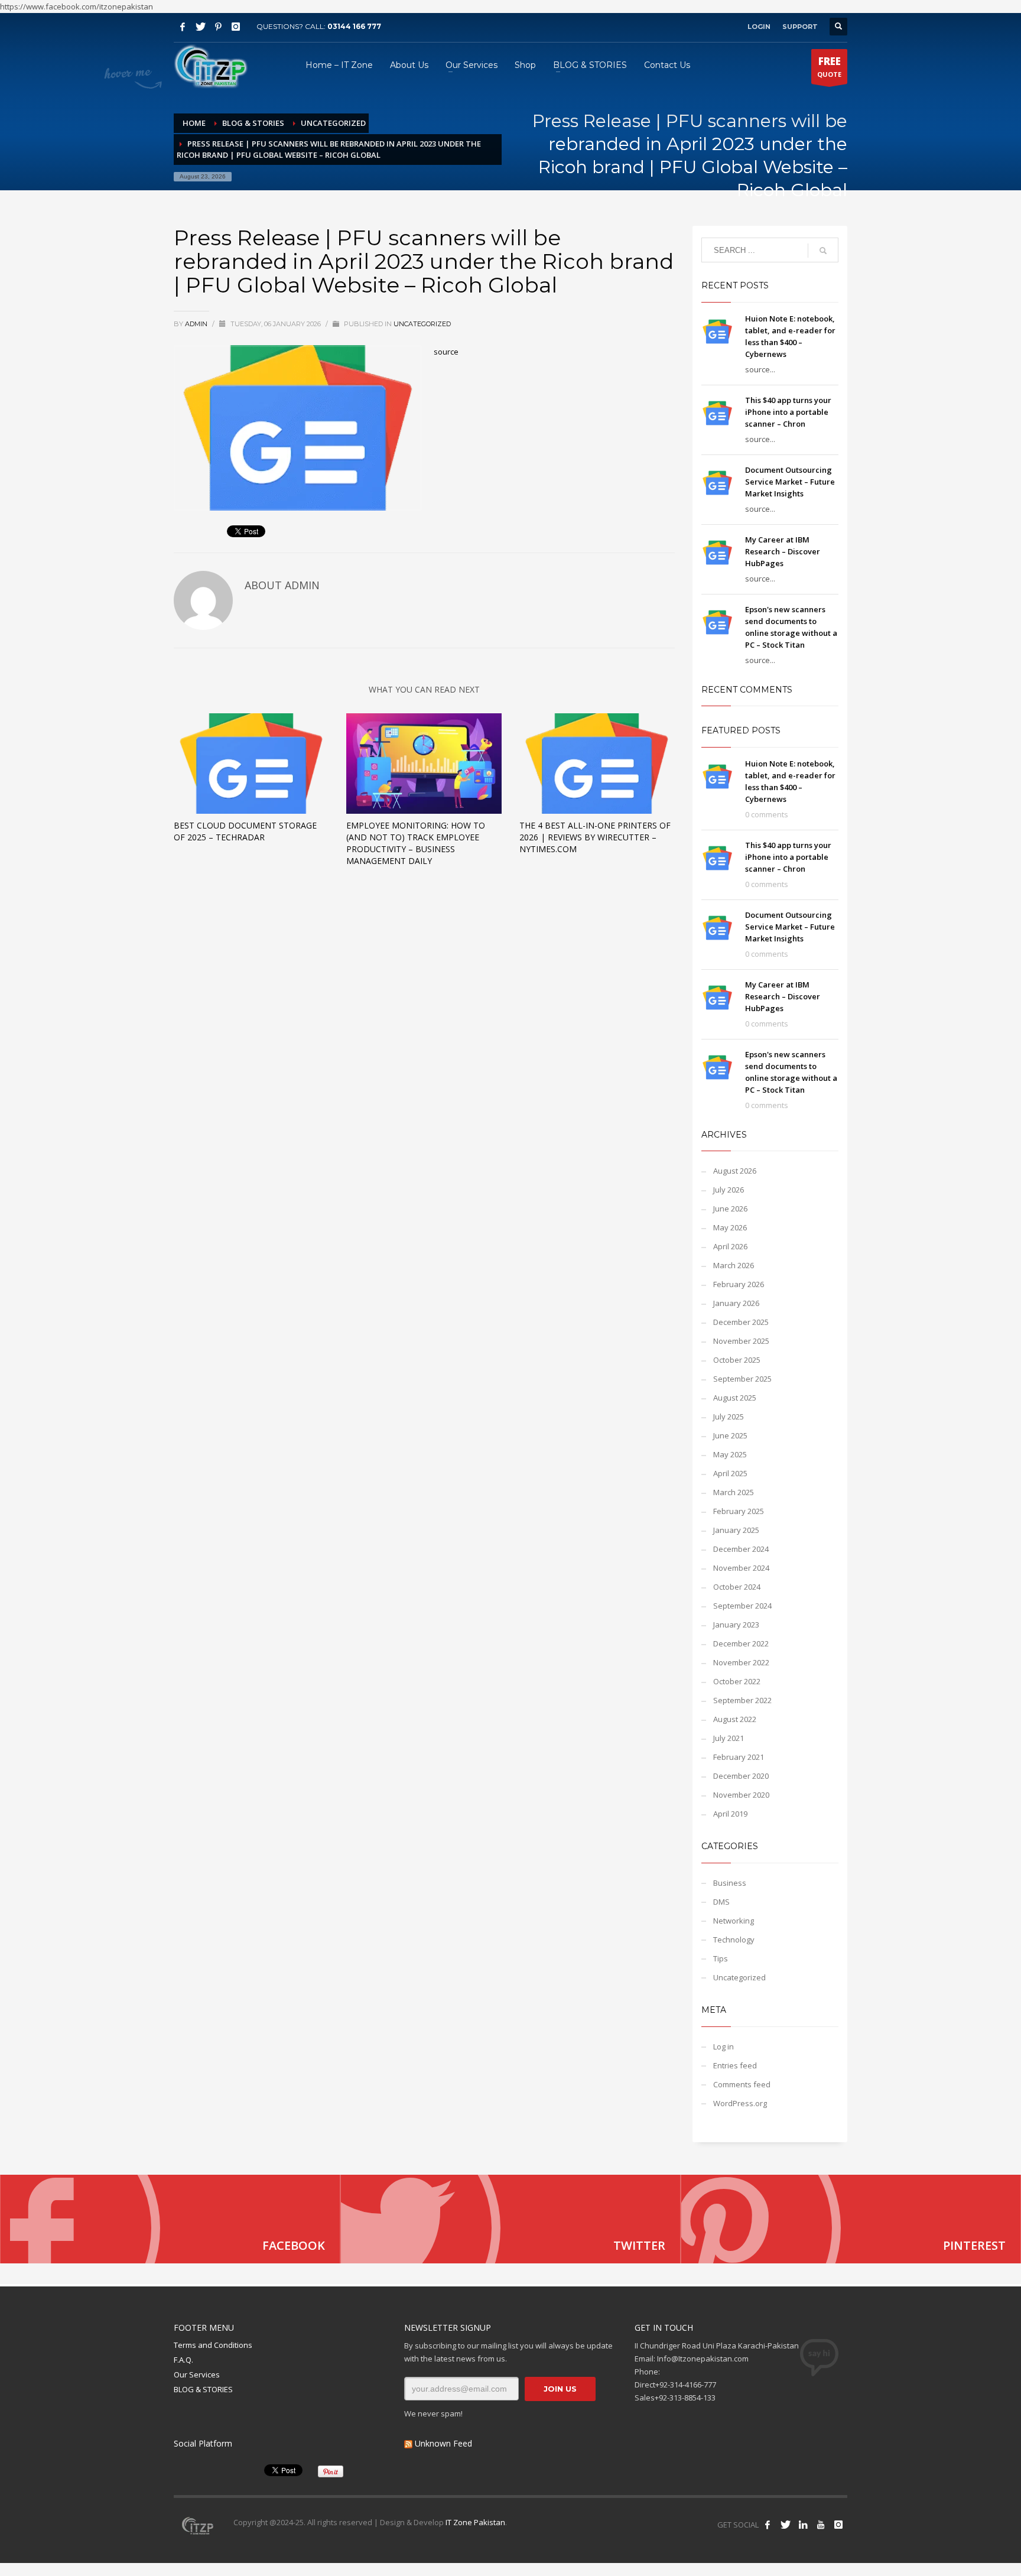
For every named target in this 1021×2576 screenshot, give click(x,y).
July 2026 (729, 1190)
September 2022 (742, 1700)
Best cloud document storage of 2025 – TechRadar (245, 831)
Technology (734, 1940)
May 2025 (730, 1454)
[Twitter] (200, 27)
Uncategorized (422, 324)
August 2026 (735, 1171)
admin (197, 324)
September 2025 (742, 1379)
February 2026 (739, 1284)
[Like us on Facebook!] (768, 2525)
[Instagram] (236, 27)
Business (730, 1883)
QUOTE (829, 66)
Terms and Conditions (213, 2345)
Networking (734, 1921)
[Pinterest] (218, 27)
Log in (724, 2046)
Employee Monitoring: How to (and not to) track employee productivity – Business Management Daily (416, 843)
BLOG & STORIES (203, 2389)
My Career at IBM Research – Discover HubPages (783, 551)
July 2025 (729, 1417)
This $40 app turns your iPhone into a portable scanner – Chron (788, 412)
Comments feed (742, 2084)
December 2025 (741, 1322)
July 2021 (729, 1738)
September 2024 (742, 1606)
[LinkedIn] (803, 2525)
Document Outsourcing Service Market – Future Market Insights (790, 482)
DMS (721, 1902)
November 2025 (741, 1341)
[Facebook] (183, 27)
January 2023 (736, 1625)
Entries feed (735, 2065)
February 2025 (739, 1511)
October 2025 (737, 1360)
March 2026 (734, 1265)
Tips (721, 1958)
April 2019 (730, 1814)
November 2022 (741, 1662)
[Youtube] (821, 2525)
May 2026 (730, 1227)
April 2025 (730, 1473)
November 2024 (741, 1568)
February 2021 (739, 1757)
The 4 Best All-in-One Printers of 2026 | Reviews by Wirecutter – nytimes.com (595, 837)
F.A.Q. (183, 2360)
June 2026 (730, 1209)
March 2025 (734, 1492)
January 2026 (736, 1303)
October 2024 (737, 1587)
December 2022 (741, 1643)
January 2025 (736, 1530)
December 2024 (741, 1549)
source (446, 352)
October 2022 (737, 1681)
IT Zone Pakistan (474, 2522)
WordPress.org (740, 2103)
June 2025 (730, 1435)
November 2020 (741, 1795)
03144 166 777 (354, 26)
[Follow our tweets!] (785, 2525)
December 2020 (741, 1776)
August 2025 (735, 1398)
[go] (823, 251)
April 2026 (730, 1246)
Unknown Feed (443, 2443)
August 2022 (735, 1719)
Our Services (197, 2374)
